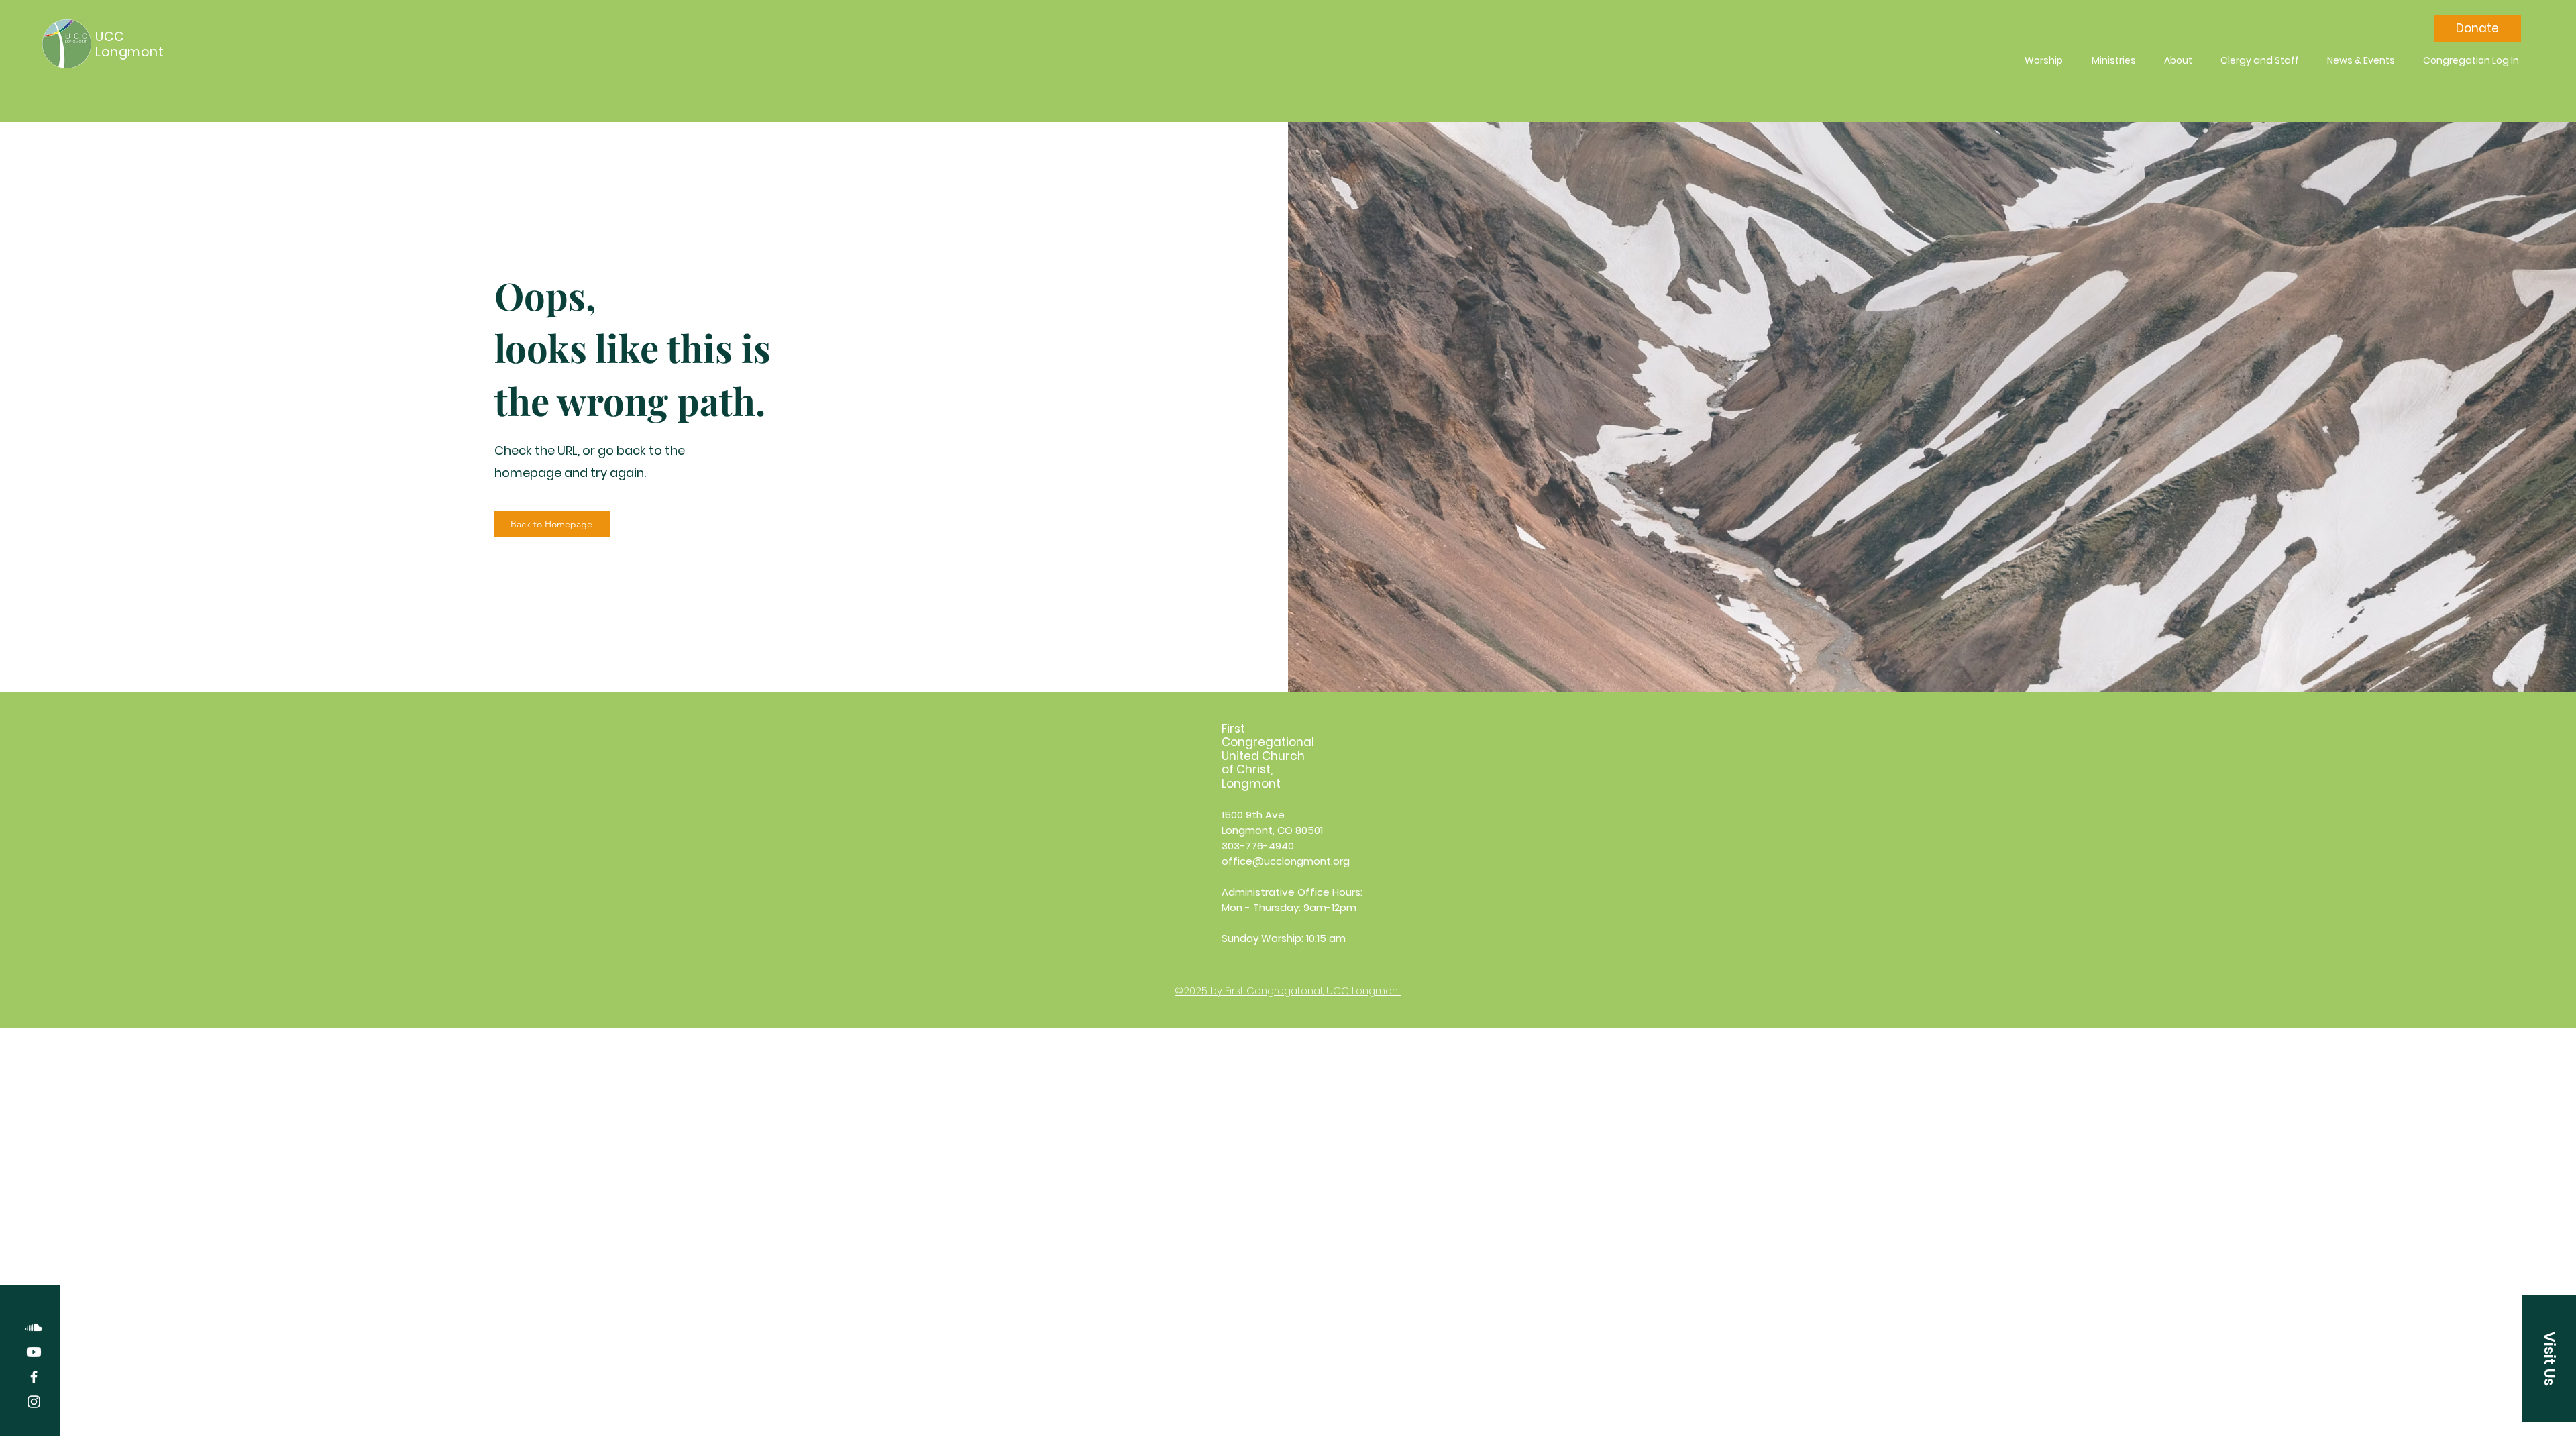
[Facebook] (34, 1377)
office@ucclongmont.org (1286, 861)
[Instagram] (34, 1402)
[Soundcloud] (34, 1327)
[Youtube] (34, 1352)
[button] (2549, 1358)
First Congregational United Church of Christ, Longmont (1268, 756)
